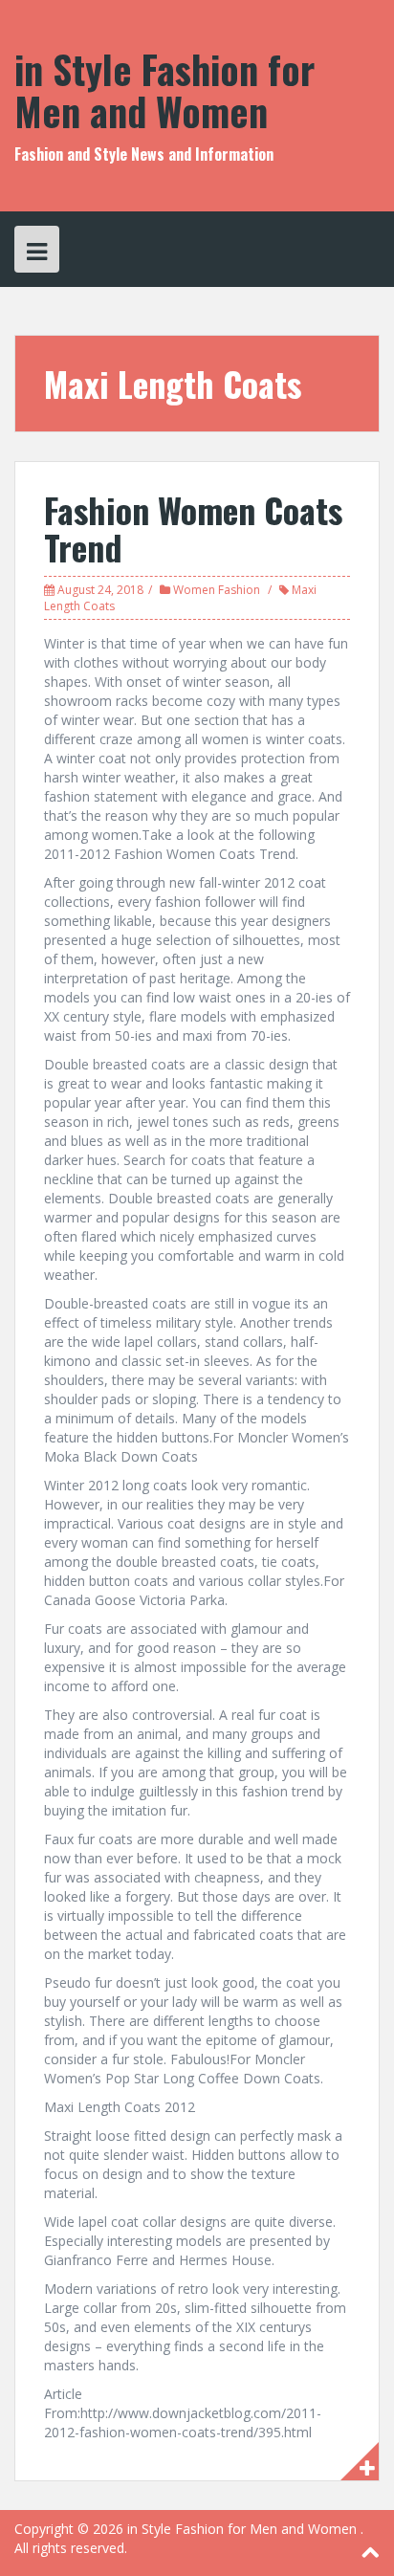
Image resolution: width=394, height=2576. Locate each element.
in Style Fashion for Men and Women (164, 90)
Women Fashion (217, 590)
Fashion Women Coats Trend (193, 528)
